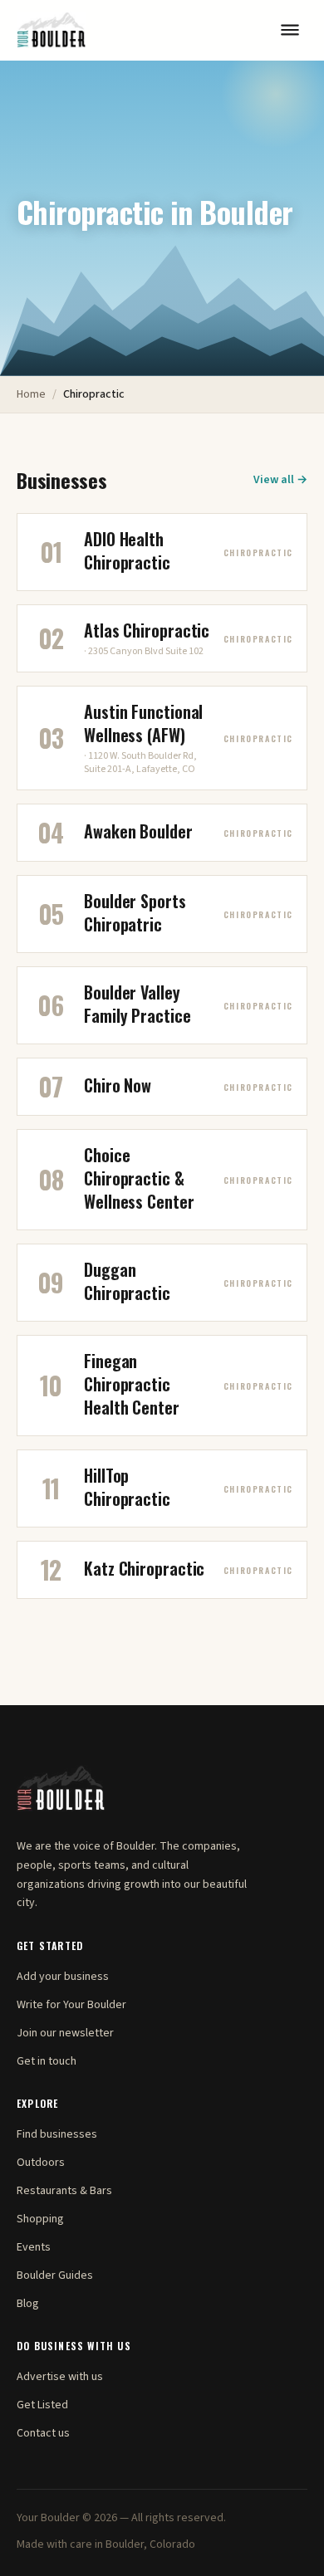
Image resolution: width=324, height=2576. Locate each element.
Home (31, 394)
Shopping (40, 2219)
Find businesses (57, 2134)
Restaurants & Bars (64, 2191)
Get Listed (42, 2405)
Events (34, 2247)
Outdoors (41, 2163)
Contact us (43, 2433)
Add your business (63, 1977)
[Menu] (290, 30)
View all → (280, 480)
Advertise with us (60, 2377)
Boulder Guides (55, 2275)
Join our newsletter (65, 2033)
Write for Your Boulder (71, 2005)
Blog (28, 2304)
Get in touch (47, 2061)
